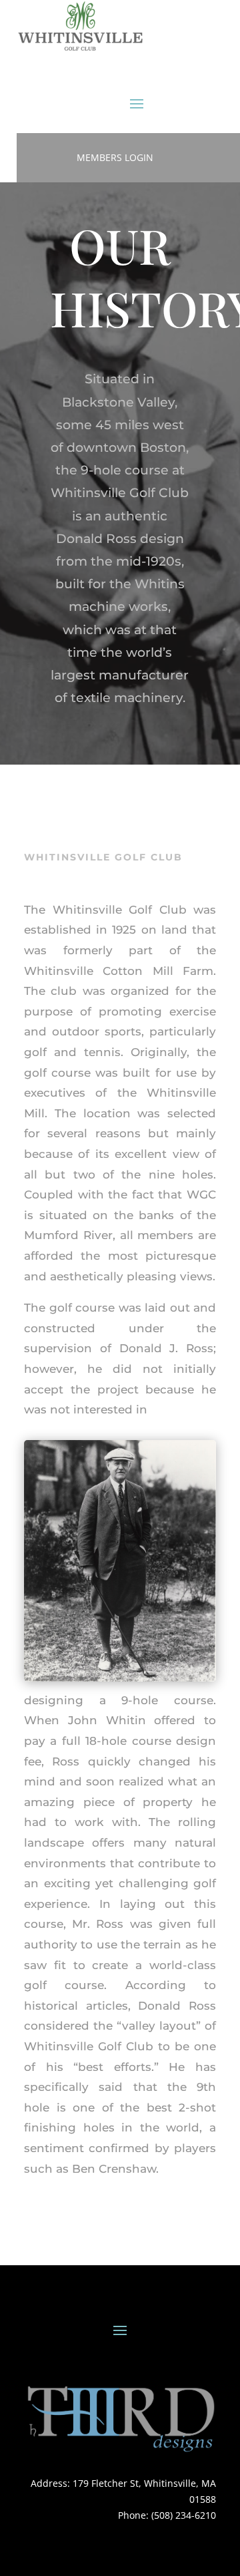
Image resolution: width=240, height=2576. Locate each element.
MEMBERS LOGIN (115, 157)
